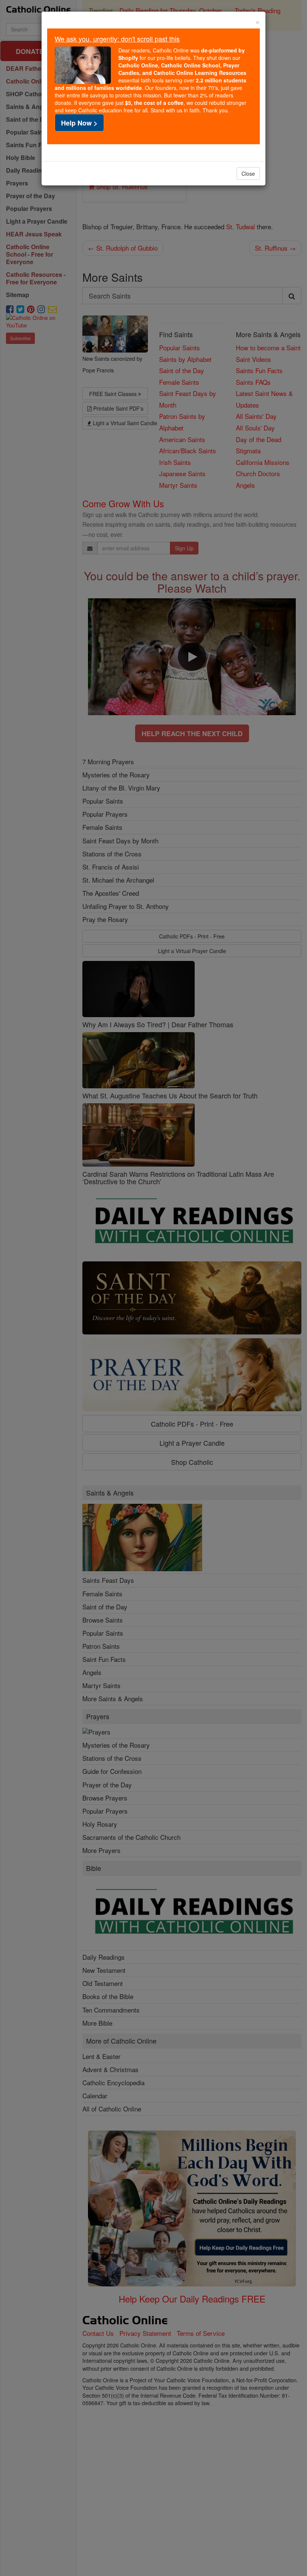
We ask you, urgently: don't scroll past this (117, 39)
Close (248, 173)
